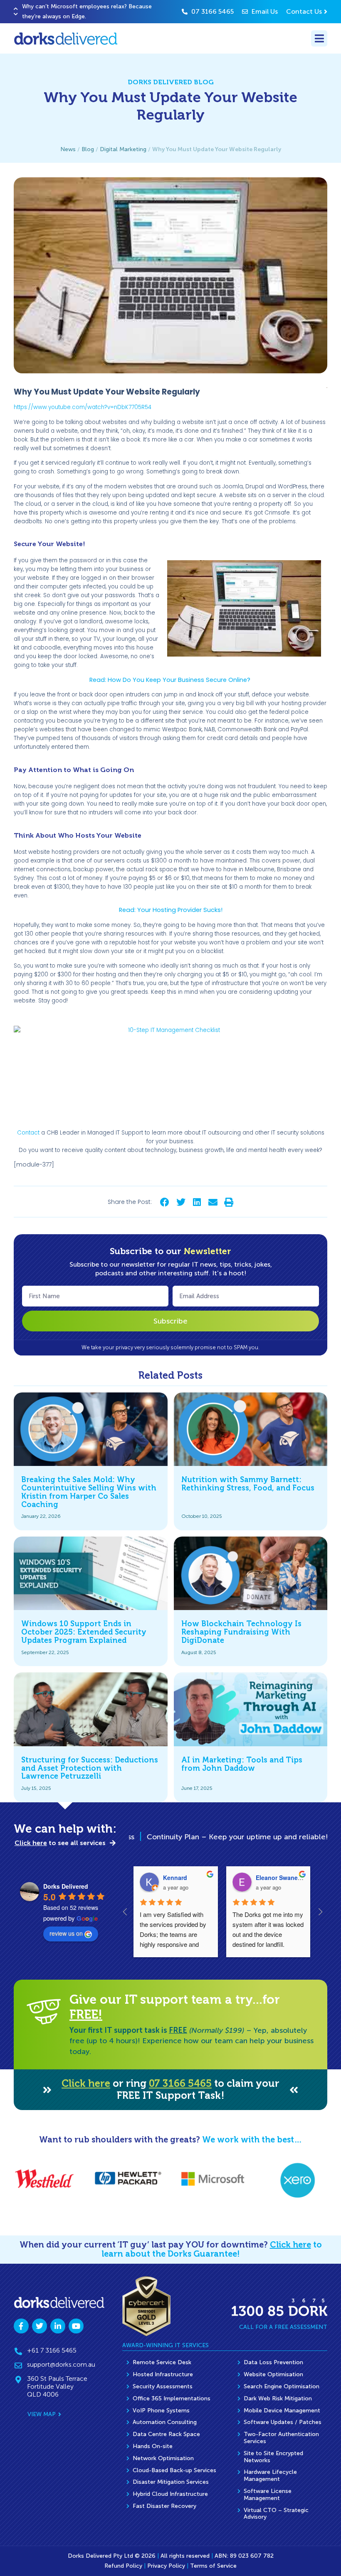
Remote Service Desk (162, 2362)
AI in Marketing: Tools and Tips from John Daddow (242, 1764)
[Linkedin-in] (58, 2326)
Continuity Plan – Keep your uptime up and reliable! (196, 1837)
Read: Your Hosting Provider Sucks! (171, 910)
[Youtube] (76, 2326)
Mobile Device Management (282, 2411)
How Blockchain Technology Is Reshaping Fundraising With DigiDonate (241, 1632)
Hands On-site (153, 2446)
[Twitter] (40, 2326)
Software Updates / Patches (283, 2422)
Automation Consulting (165, 2422)
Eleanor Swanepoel (283, 1877)
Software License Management (268, 2495)
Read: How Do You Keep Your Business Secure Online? (171, 680)
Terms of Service (213, 2566)
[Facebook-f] (21, 2326)
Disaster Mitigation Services (171, 2482)
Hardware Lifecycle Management (270, 2476)
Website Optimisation (273, 2374)
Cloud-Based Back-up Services (174, 2470)
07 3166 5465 (180, 2083)
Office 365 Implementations (172, 2398)
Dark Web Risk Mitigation (278, 2398)
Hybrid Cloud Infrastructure (170, 2494)
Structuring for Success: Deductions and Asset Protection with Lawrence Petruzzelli (90, 1768)
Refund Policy (123, 2566)
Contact (28, 1133)
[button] (16, 9)
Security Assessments (163, 2386)
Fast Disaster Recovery (164, 2506)
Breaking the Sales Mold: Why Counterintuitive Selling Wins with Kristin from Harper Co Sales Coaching (89, 1492)
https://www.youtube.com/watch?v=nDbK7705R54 (83, 407)
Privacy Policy (166, 2566)
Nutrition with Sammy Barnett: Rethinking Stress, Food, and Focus (248, 1484)
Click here (86, 2083)
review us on (66, 1933)
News (68, 149)
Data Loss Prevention (273, 2362)
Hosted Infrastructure (163, 2374)
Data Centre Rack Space (166, 2434)
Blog (88, 149)
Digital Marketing (123, 149)
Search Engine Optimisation (282, 2386)
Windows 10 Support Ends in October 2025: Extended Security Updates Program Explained (84, 1632)
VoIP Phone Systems (161, 2411)
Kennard (175, 1877)
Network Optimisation (163, 2458)
